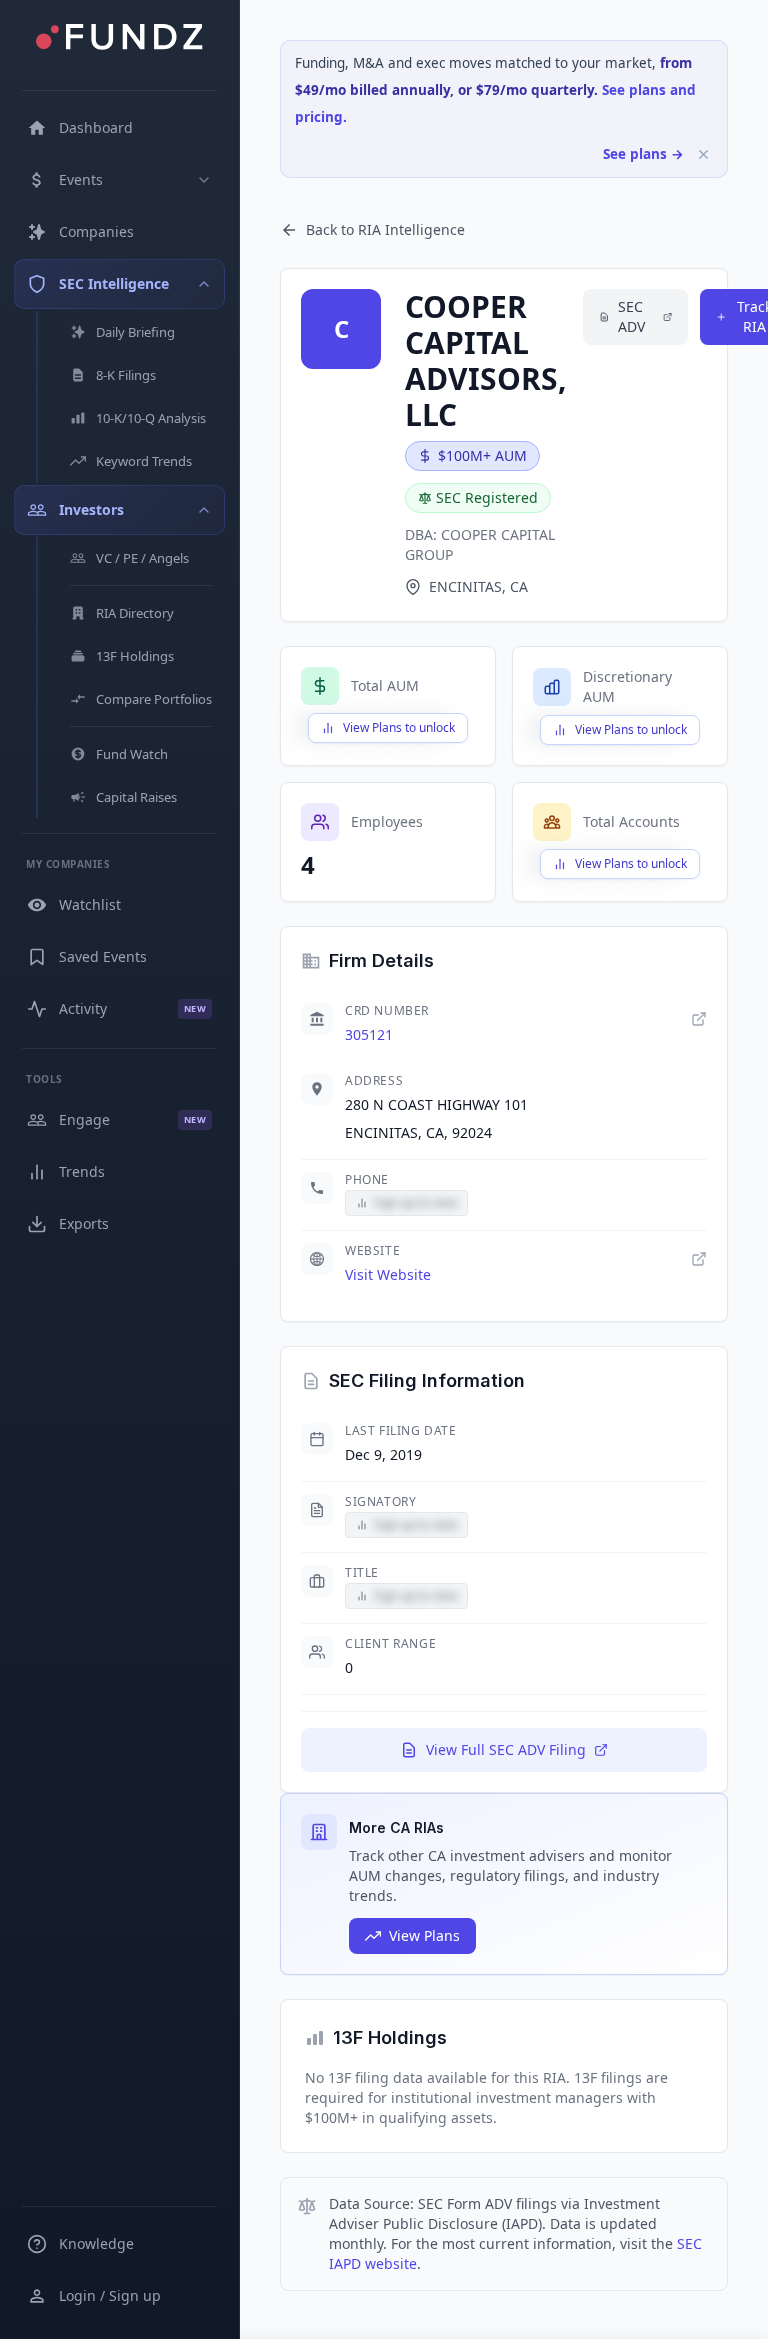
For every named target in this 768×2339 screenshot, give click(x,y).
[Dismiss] (703, 154)
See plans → (643, 154)
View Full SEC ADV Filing (506, 1749)
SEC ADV (631, 316)
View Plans (424, 1935)
